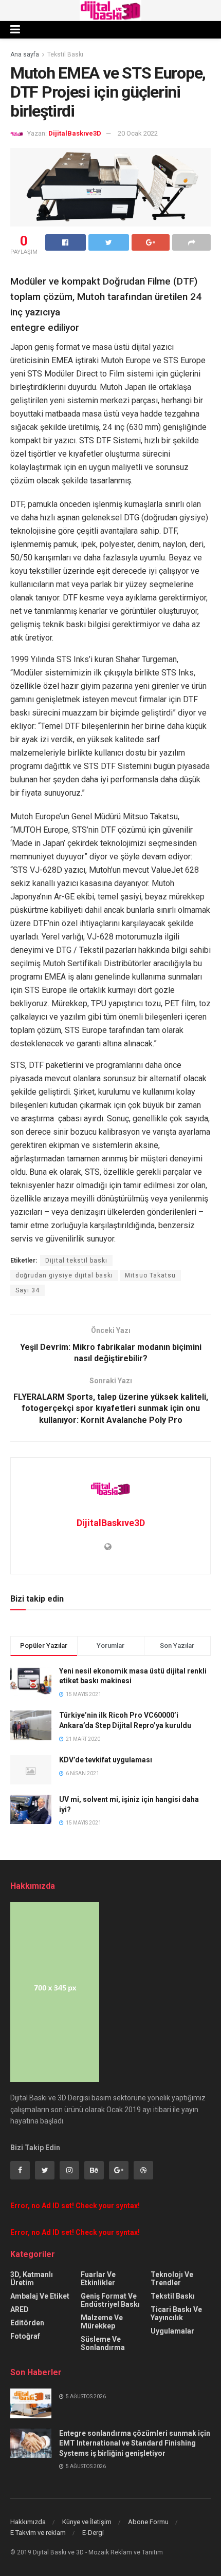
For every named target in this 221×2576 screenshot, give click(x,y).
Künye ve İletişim (87, 2522)
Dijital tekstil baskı (76, 1261)
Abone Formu (148, 2522)
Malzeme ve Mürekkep (102, 2322)
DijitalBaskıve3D (75, 133)
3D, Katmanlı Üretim (32, 2279)
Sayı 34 (27, 1290)
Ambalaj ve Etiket (40, 2296)
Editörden (27, 2323)
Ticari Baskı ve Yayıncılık (176, 2314)
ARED (20, 2309)
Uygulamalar (172, 2331)
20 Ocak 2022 (138, 133)
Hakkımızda (28, 2522)
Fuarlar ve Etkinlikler (98, 2279)
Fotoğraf (25, 2336)
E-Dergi (93, 2533)
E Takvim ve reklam (38, 2533)
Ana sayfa (25, 54)
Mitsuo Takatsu (150, 1275)
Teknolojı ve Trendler (172, 2279)
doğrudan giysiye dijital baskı (64, 1275)
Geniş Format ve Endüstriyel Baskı (110, 2300)
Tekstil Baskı (65, 54)
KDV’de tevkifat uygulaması (106, 1760)
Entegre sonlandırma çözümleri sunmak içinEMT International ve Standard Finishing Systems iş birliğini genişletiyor (135, 2443)
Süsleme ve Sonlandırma (103, 2343)
